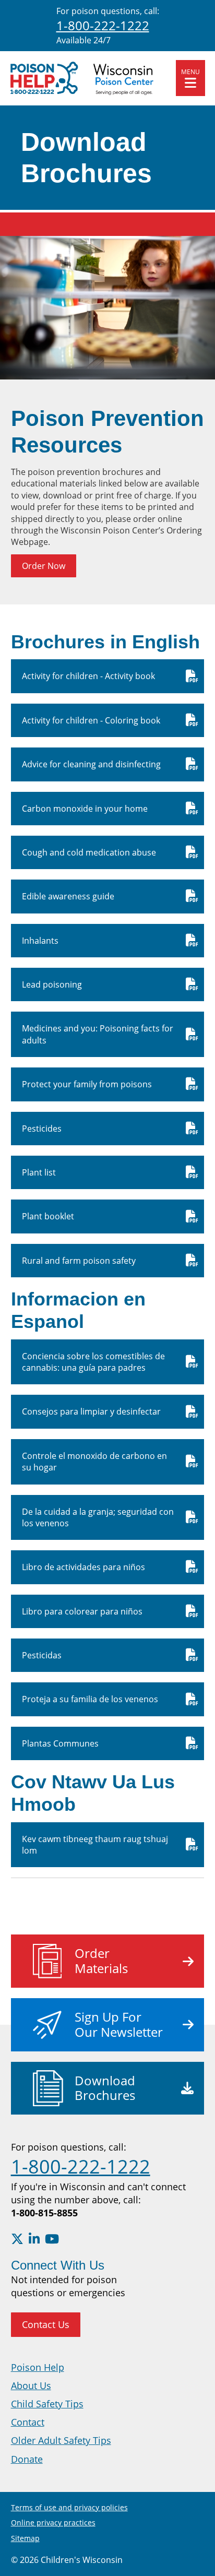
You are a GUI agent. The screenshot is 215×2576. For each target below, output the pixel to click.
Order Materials (101, 1961)
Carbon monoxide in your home (85, 809)
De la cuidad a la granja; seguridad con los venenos (98, 1517)
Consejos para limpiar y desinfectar (91, 1411)
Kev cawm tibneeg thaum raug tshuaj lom (95, 1845)
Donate (27, 2459)
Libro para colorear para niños (82, 1611)
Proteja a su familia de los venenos (90, 1699)
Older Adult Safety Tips (61, 2440)
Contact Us (46, 2324)
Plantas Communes (60, 1743)
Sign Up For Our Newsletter (119, 2024)
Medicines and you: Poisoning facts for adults (98, 1034)
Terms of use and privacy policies (69, 2507)
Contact (28, 2422)
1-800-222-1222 (103, 25)
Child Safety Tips (47, 2404)
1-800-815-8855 (44, 2213)
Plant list (39, 1172)
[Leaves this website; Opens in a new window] (17, 2239)
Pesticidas (42, 1655)
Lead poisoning (52, 984)
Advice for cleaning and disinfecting (91, 764)
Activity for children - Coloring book (91, 720)
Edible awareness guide (68, 896)
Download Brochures (105, 2088)
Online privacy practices (53, 2522)
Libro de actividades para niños (83, 1567)
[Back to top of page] (193, 2551)
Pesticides (42, 1129)
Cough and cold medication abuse (89, 852)
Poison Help (38, 2367)
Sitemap (25, 2538)
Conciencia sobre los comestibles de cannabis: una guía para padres (93, 1362)
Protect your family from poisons (87, 1084)
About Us (31, 2385)
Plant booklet (48, 1216)
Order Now (44, 566)
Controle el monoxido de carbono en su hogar (94, 1462)
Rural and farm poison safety (79, 1261)
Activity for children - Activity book (88, 676)
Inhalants (40, 941)
